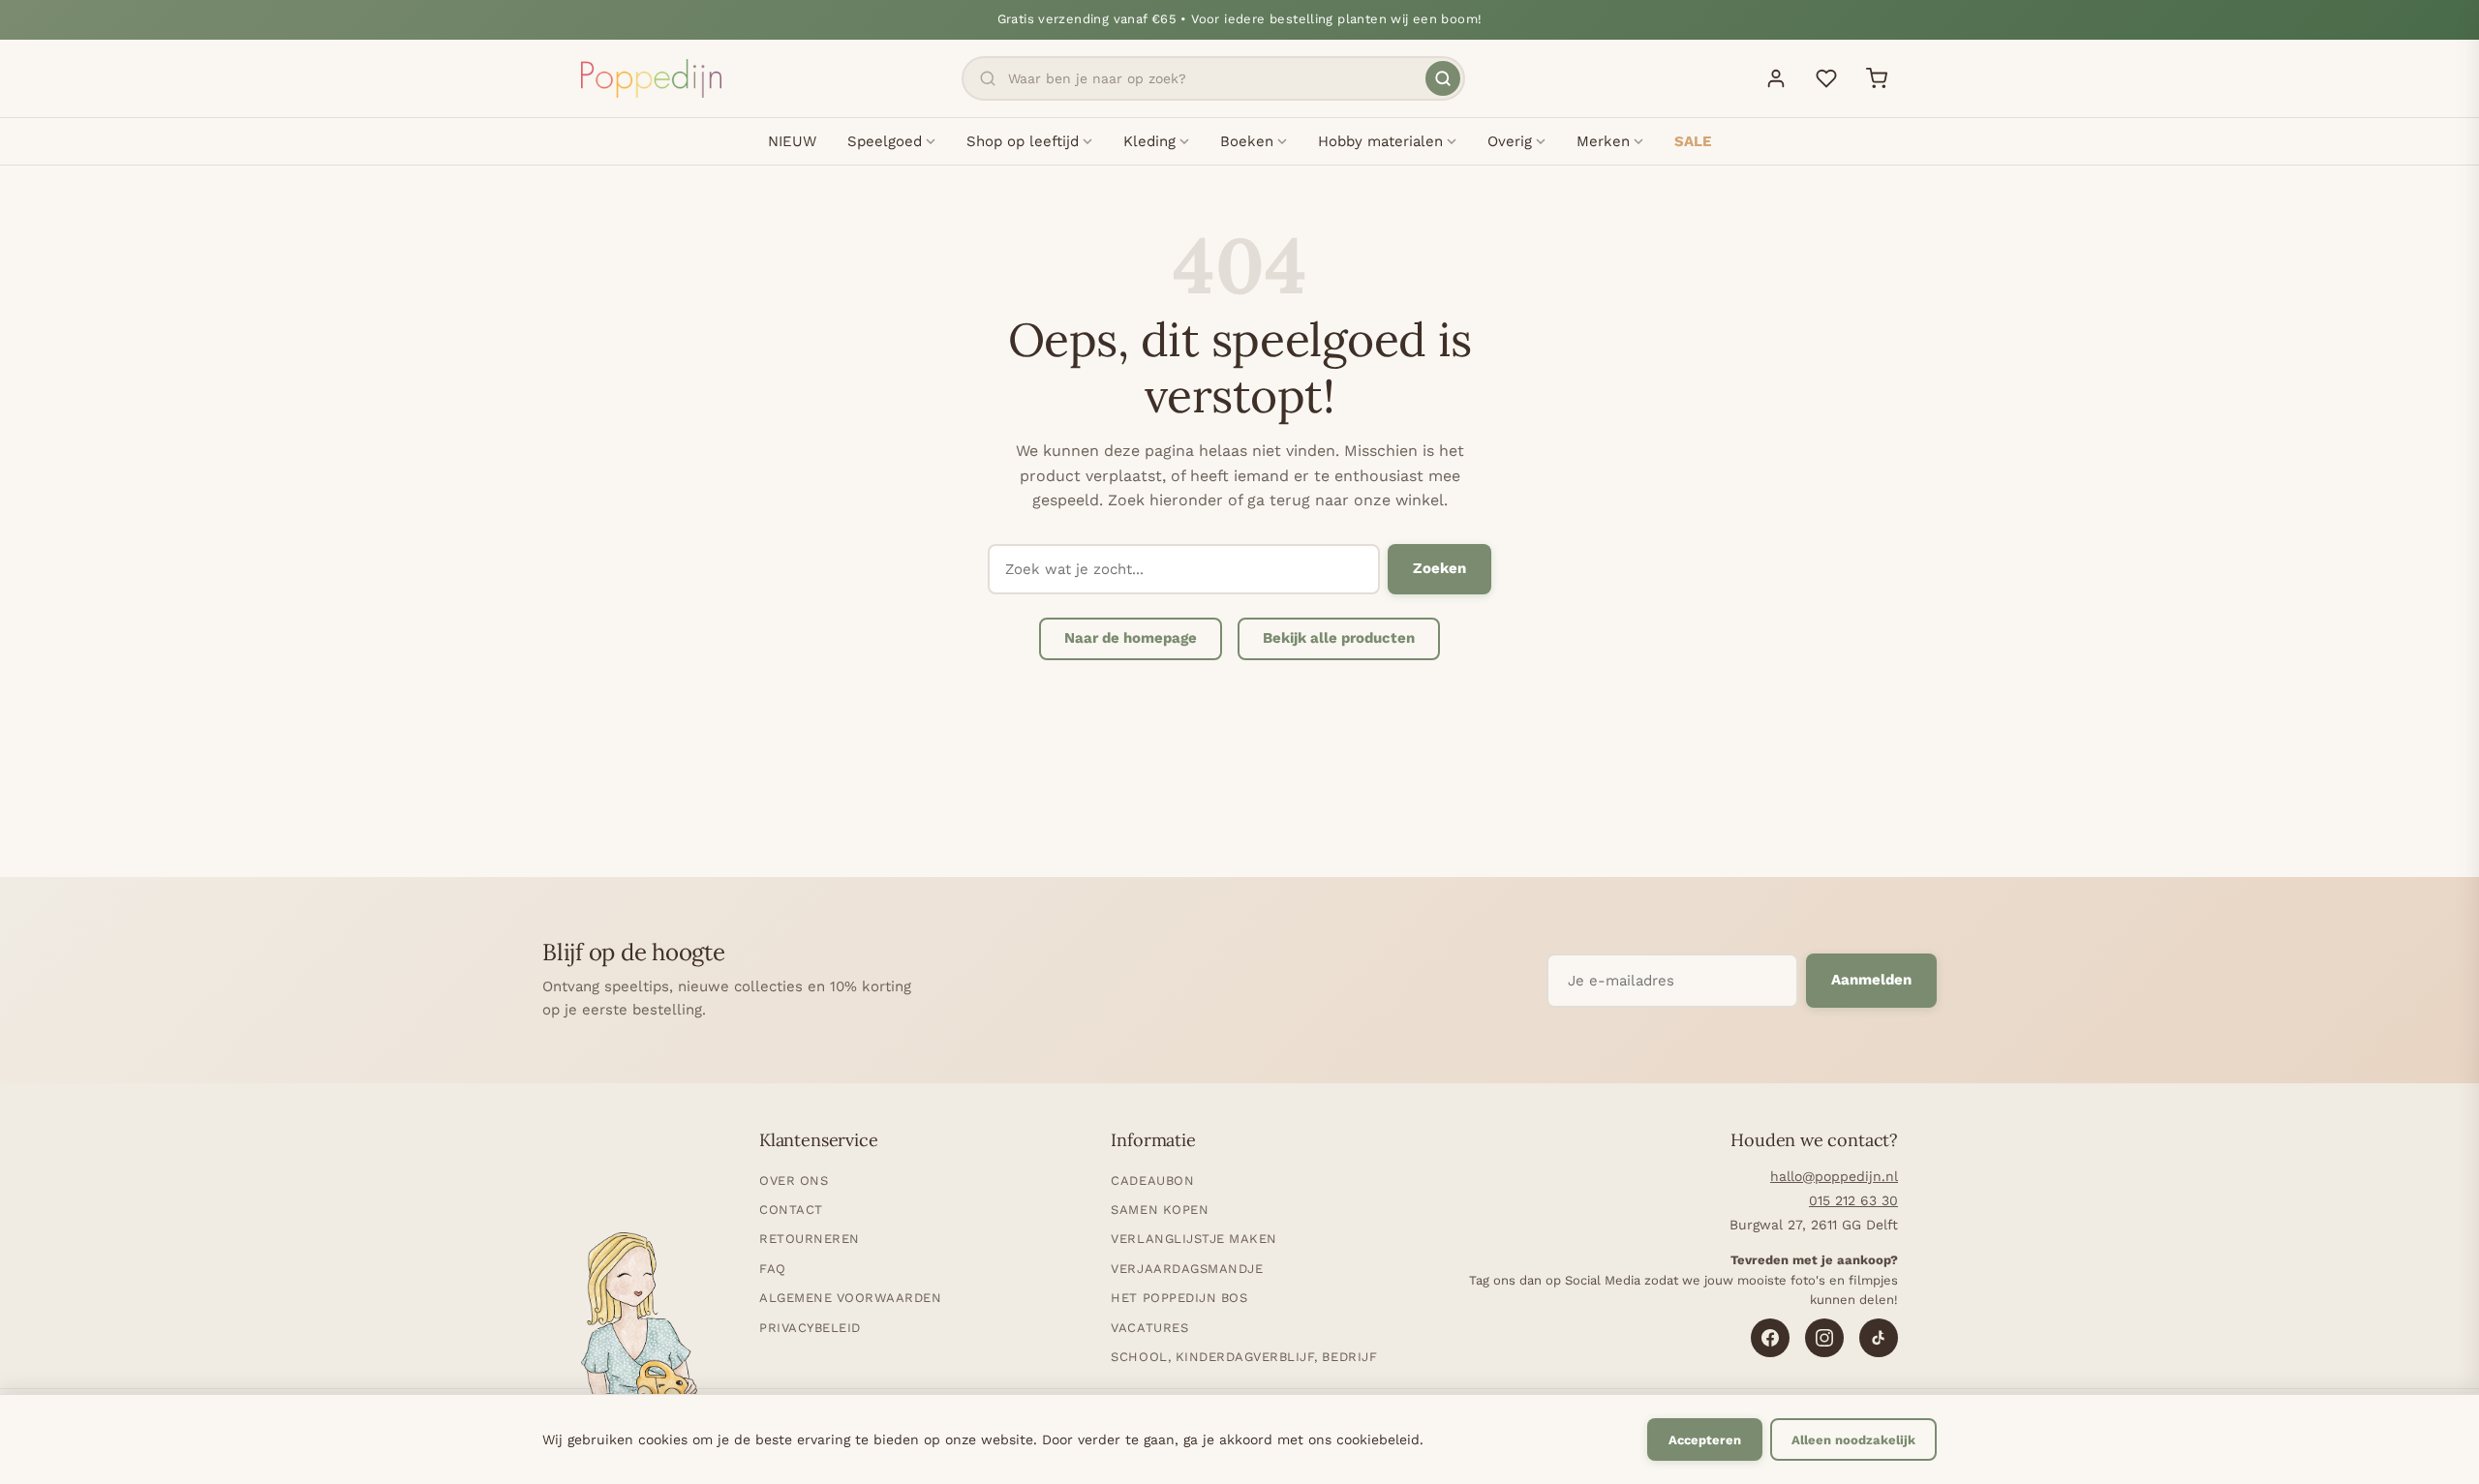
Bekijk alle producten (1339, 638)
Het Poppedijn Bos (1179, 1298)
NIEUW (792, 141)
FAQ (773, 1269)
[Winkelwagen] (1877, 78)
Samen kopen (1160, 1210)
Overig (1510, 141)
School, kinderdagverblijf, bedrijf (1244, 1357)
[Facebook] (1770, 1338)
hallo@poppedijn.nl (1834, 1176)
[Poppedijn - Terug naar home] (651, 78)
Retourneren (810, 1239)
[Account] (1776, 78)
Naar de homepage (1131, 638)
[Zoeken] (1443, 78)
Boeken (1247, 141)
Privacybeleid (810, 1328)
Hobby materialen (1380, 141)
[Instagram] (1824, 1338)
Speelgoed (885, 141)
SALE (1693, 141)
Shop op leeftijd (1023, 141)
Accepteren (1705, 1440)
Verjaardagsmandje (1187, 1269)
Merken (1603, 141)
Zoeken (1439, 568)
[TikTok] (1879, 1338)
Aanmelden (1871, 980)
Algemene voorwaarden (850, 1298)
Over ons (794, 1181)
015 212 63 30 (1853, 1200)
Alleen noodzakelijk (1853, 1440)
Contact (791, 1210)
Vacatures (1149, 1328)
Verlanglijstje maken (1194, 1239)
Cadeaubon (1152, 1181)
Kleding (1149, 141)
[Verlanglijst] (1826, 78)
